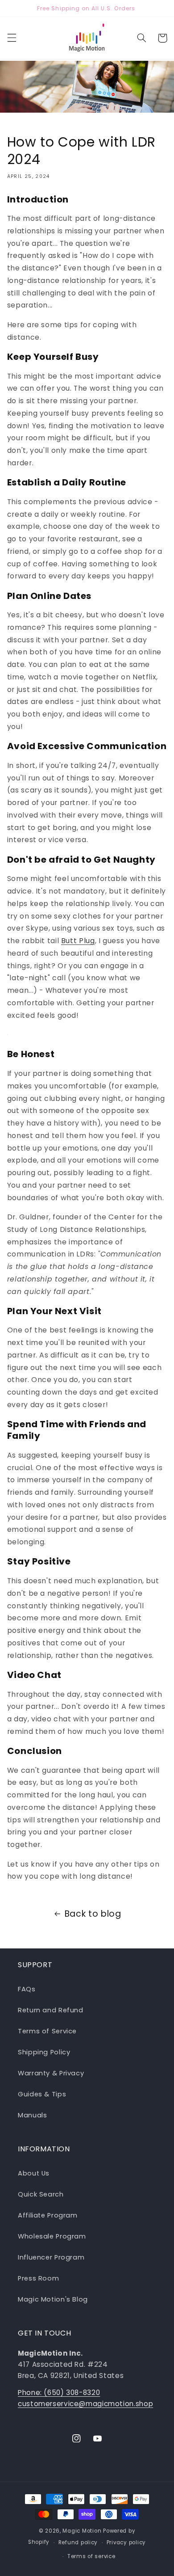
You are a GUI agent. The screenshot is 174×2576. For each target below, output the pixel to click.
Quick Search (41, 2194)
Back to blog (93, 1914)
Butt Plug (78, 941)
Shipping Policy (44, 2052)
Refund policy (78, 2542)
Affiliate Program (48, 2215)
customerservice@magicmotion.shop (85, 2404)
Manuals (32, 2115)
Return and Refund (51, 2010)
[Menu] (12, 38)
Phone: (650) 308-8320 (59, 2393)
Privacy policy (126, 2542)
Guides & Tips (42, 2094)
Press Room (38, 2278)
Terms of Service (47, 2031)
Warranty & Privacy (51, 2073)
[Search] (141, 38)
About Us (34, 2173)
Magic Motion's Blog (53, 2299)
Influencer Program (51, 2257)
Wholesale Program (52, 2236)
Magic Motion (82, 2531)
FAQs (27, 1989)
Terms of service (91, 2556)
